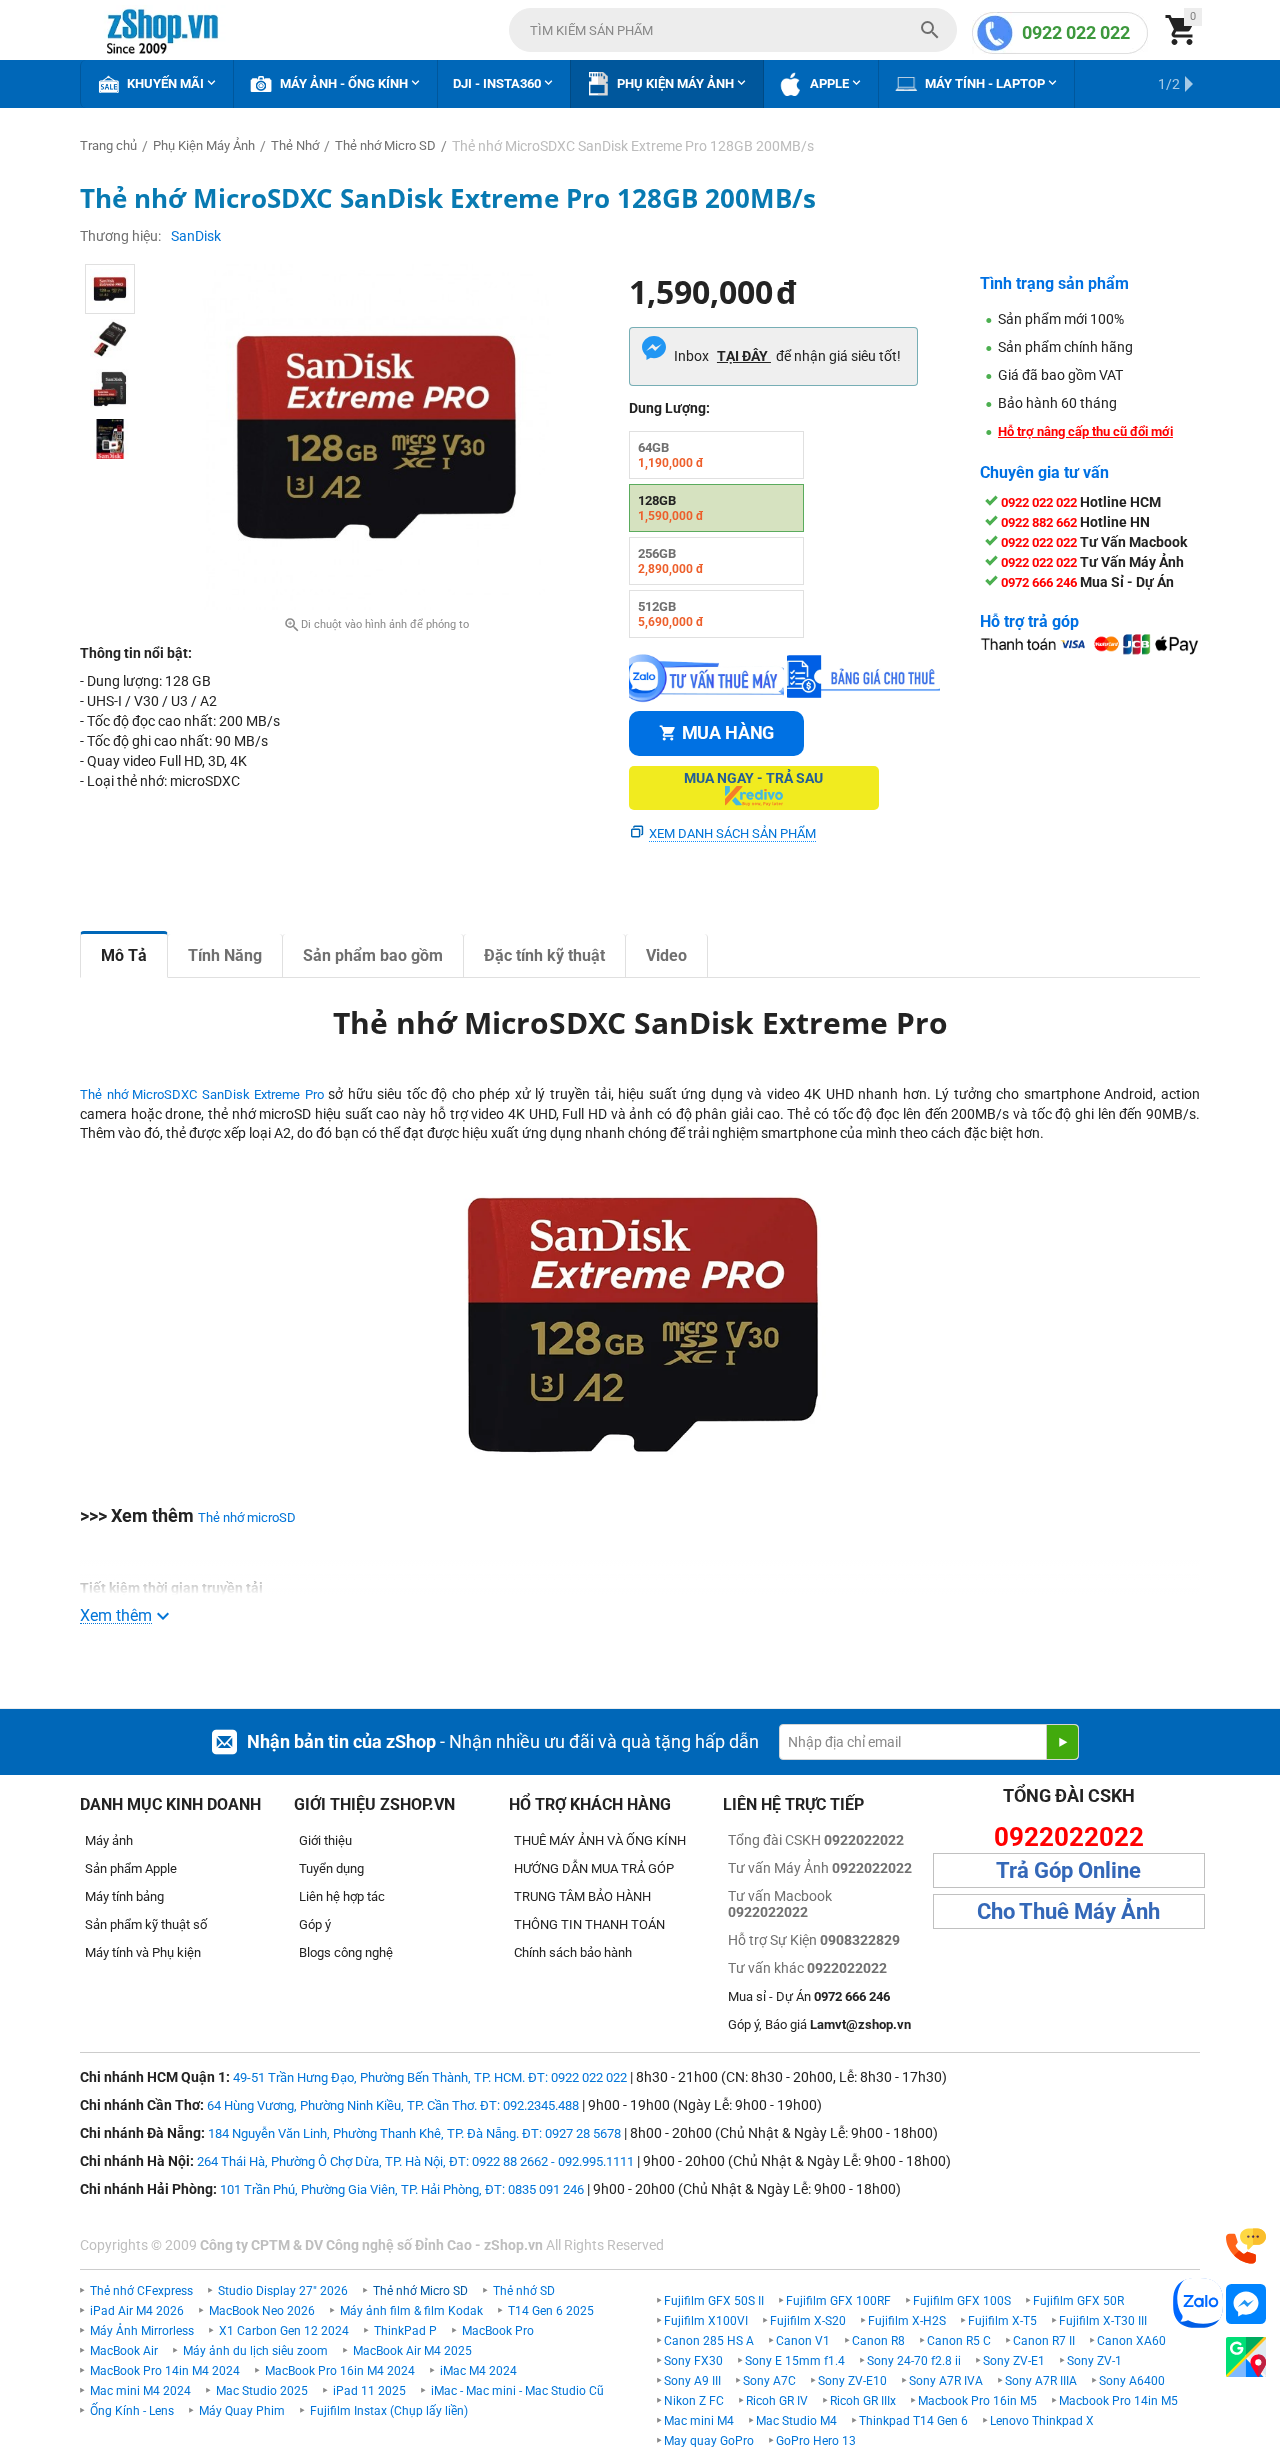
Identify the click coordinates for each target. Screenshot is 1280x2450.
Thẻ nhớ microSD (247, 1517)
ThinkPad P (405, 2331)
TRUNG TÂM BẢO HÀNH (582, 1896)
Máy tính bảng (124, 1896)
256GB (671, 561)
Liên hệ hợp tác (342, 1896)
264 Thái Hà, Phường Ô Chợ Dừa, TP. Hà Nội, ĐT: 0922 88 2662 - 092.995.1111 (415, 2161)
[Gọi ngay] (1246, 2246)
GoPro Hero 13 (816, 2441)
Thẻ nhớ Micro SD (420, 2291)
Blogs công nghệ (346, 1952)
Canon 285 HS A (709, 2341)
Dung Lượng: (669, 408)
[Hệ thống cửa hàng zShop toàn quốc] (1246, 2357)
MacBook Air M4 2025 (412, 2351)
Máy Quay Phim (242, 2411)
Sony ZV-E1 (1014, 2361)
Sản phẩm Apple (131, 1868)
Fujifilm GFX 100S (962, 2301)
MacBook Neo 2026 (262, 2311)
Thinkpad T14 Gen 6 (913, 2421)
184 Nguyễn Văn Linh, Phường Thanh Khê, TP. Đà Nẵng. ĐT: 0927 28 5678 (414, 2133)
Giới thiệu (325, 1840)
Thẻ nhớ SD (524, 2291)
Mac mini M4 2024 (140, 2391)
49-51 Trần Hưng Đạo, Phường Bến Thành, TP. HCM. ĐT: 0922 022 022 (430, 2077)
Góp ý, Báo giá (819, 2024)
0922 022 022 (1076, 32)
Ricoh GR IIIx (863, 2401)
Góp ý (315, 1924)
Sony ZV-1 (1094, 2361)
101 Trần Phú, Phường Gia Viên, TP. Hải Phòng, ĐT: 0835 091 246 (402, 2189)
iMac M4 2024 (478, 2371)
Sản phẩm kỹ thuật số (146, 1924)
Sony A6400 (1132, 2381)
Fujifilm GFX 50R (1078, 2301)
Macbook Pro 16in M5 (977, 2401)
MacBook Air (124, 2351)
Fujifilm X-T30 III (1103, 2321)
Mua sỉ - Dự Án (809, 1996)
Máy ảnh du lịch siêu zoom (255, 2351)
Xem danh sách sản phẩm (732, 833)
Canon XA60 (1131, 2341)
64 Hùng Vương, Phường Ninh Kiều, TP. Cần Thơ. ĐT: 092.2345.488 (393, 2105)
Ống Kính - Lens (132, 2411)
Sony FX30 (693, 2361)
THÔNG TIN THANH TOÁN (589, 1924)
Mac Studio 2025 (262, 2391)
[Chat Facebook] (1246, 2304)
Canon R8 (878, 2341)
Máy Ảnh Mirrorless (142, 2331)
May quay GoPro (709, 2441)
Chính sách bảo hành (573, 1952)
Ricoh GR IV (777, 2401)
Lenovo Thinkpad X (1042, 2421)
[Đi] (1062, 1742)
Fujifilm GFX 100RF (838, 2301)
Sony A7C (769, 2381)
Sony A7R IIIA (1041, 2381)
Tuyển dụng (331, 1868)
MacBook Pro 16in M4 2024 (340, 2371)
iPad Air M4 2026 (137, 2311)
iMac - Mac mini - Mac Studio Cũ (517, 2391)
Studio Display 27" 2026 (283, 2291)
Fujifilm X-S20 (808, 2321)
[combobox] (733, 30)
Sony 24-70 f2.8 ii (914, 2361)
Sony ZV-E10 (852, 2381)
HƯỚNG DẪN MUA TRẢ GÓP (594, 1868)
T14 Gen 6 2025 (551, 2311)
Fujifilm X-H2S (907, 2321)
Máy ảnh (109, 1840)
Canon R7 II (1044, 2341)
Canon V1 (803, 2341)
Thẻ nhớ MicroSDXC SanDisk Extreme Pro (202, 1094)
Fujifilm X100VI (706, 2321)
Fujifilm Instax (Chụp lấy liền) (389, 2411)
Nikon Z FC (694, 2401)
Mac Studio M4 (796, 2421)
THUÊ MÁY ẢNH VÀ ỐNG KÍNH (600, 1840)
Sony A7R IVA (946, 2381)
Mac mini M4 (699, 2421)
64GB (671, 455)
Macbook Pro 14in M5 (1118, 2401)
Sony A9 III (692, 2381)
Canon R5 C (959, 2341)
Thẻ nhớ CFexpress (141, 2291)
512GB (671, 614)
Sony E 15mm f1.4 (795, 2361)
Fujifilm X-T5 (1002, 2321)
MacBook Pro (498, 2331)
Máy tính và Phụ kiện (143, 1952)
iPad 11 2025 (369, 2391)
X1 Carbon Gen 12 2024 (284, 2331)
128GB (671, 508)
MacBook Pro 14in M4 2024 (165, 2371)
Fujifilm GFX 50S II (714, 2301)
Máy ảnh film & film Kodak (411, 2311)
